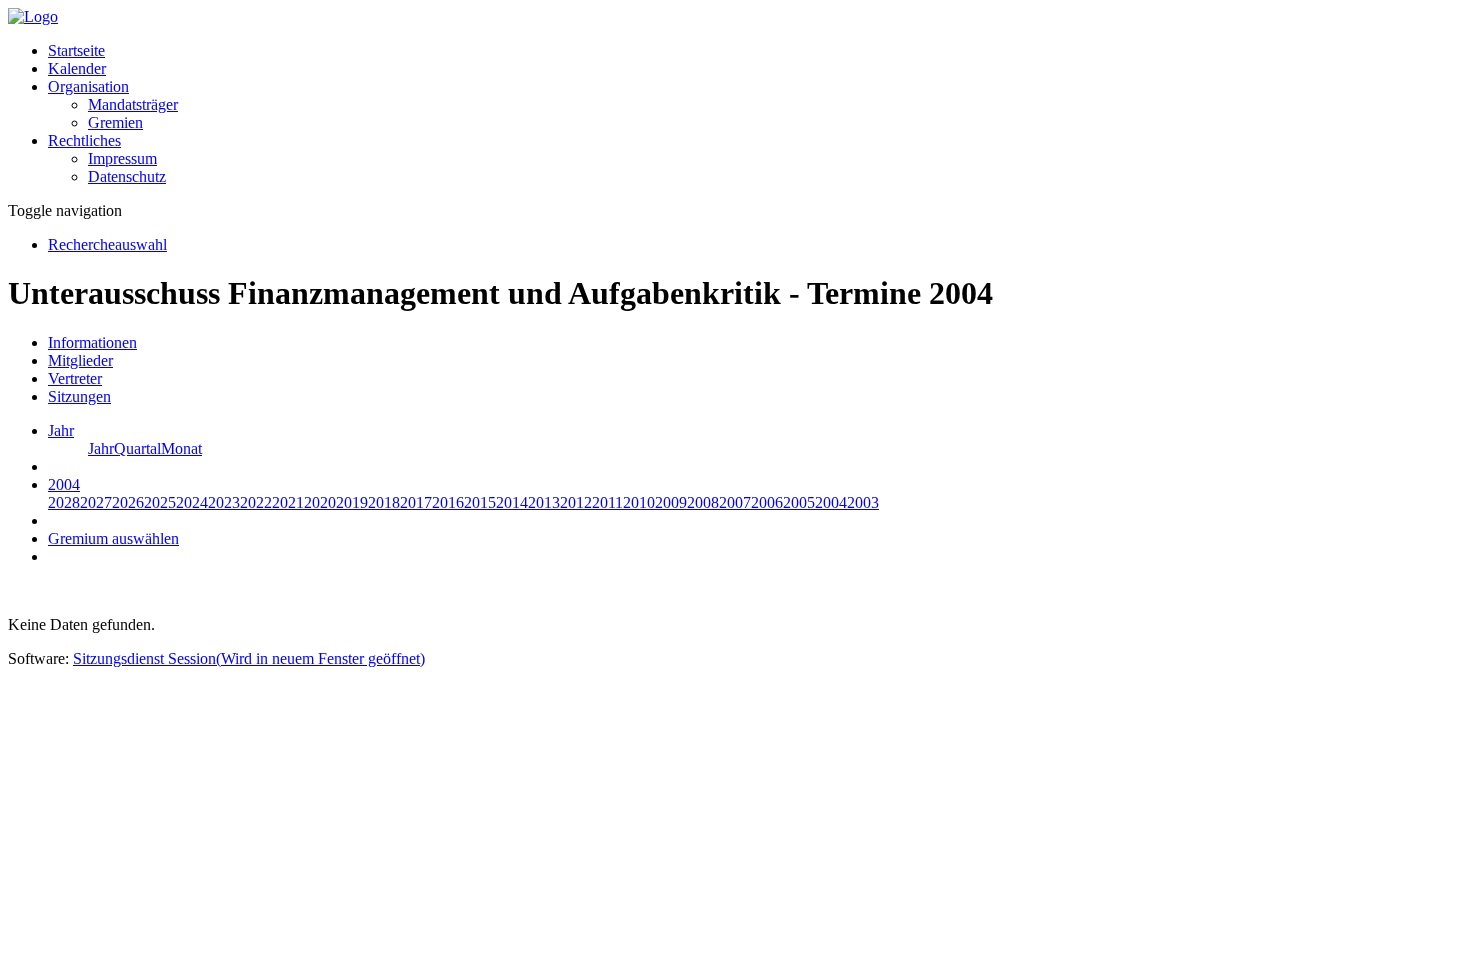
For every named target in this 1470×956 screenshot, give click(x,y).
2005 (799, 502)
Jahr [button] (61, 430)
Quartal (137, 448)
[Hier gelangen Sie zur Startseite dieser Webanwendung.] (33, 16)
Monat (181, 448)
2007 (735, 502)
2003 (863, 502)
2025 (160, 502)
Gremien (115, 122)
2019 (352, 502)
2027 (96, 502)
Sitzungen (79, 396)
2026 (128, 502)
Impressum (122, 158)
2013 (544, 502)
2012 (576, 502)
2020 (320, 502)
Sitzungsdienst (249, 658)
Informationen (92, 342)
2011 (607, 502)
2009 (671, 502)
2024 (192, 502)
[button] (88, 86)
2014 (512, 502)
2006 (767, 502)
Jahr (101, 448)
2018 (384, 502)
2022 (256, 502)
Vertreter (75, 378)
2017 (416, 502)
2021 (288, 502)
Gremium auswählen (113, 538)
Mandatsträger (133, 104)
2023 (224, 502)
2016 (448, 502)
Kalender (77, 68)
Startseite (76, 50)
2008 (703, 502)
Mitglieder (80, 360)
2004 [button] (64, 484)
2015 (480, 502)
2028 (64, 502)
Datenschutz (127, 176)
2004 (831, 502)
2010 (639, 502)
